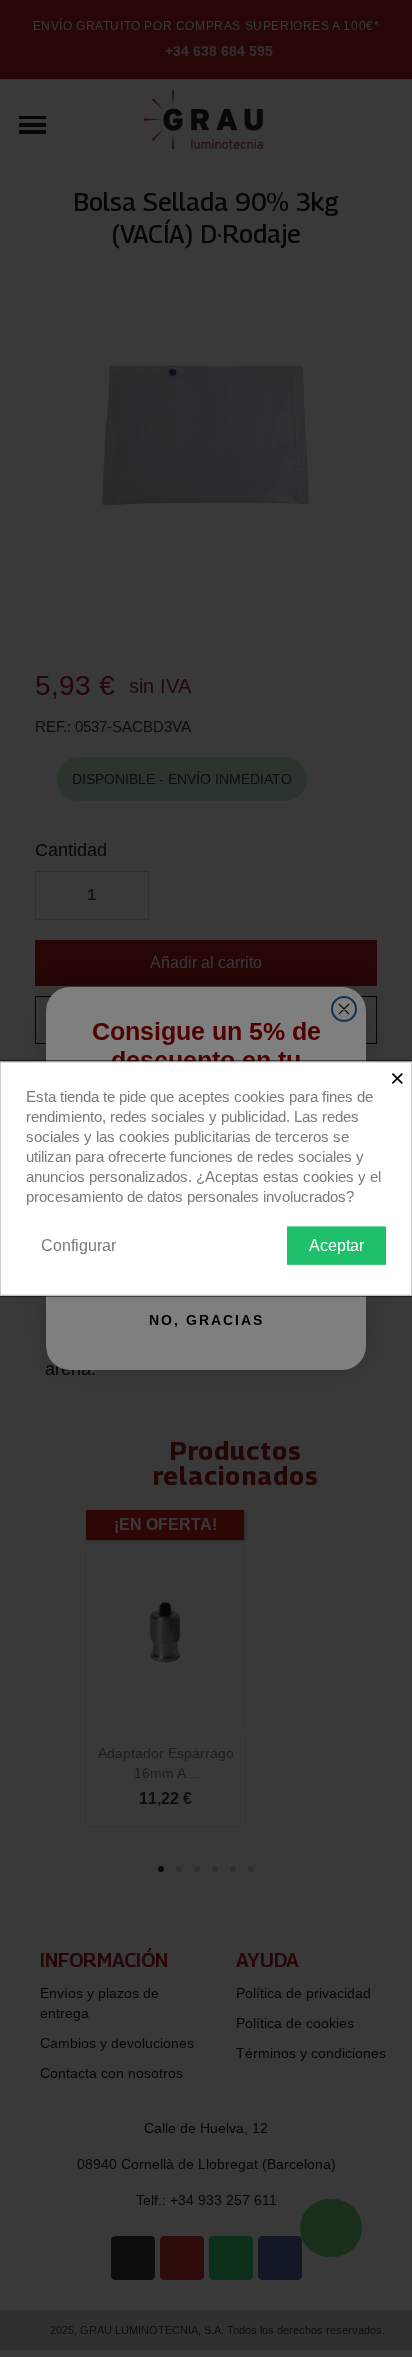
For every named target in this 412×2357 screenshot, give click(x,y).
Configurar (78, 1244)
